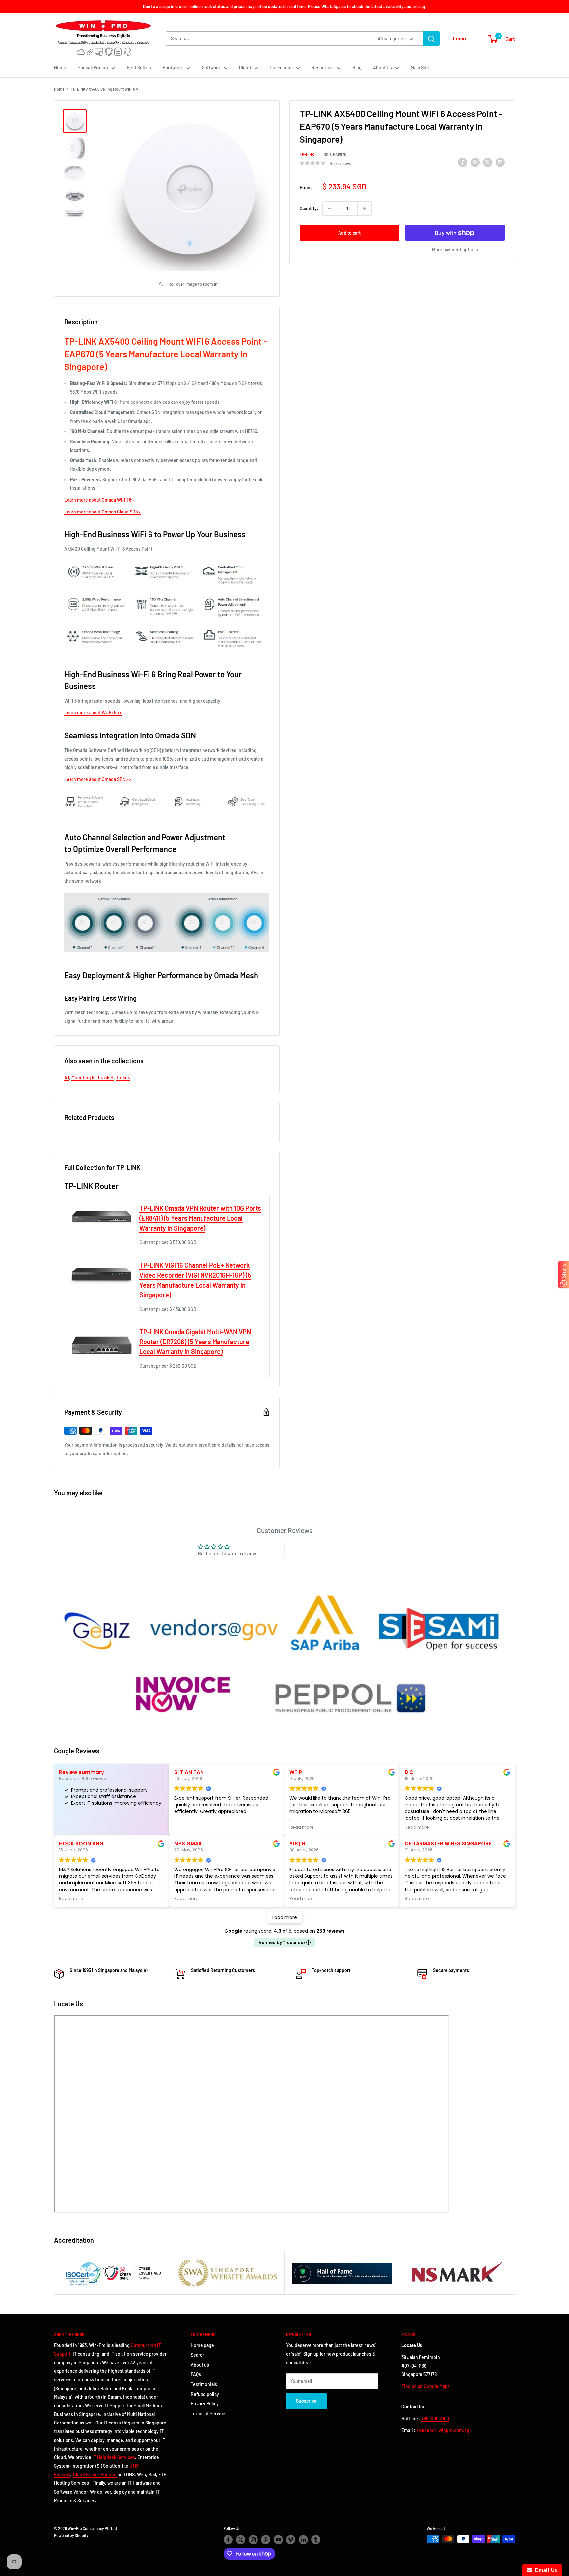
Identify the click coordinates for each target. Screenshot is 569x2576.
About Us (382, 67)
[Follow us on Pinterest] (266, 2540)
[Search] (431, 39)
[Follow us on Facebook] (228, 2540)
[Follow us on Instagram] (253, 2540)
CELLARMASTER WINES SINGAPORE (448, 1844)
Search (198, 2355)
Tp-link (123, 1078)
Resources (323, 67)
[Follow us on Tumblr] (316, 2540)
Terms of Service (208, 2413)
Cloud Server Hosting (95, 2474)
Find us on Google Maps (426, 2386)
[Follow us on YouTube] (278, 2540)
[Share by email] (500, 162)
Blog (357, 67)
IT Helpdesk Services (114, 2457)
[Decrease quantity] (330, 208)
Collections (281, 67)
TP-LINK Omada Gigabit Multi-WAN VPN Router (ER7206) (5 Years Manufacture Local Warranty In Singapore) (195, 1342)
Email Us (545, 2570)
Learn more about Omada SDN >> (98, 779)
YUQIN (297, 1844)
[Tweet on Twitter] (488, 162)
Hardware (173, 67)
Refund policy (205, 2394)
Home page (202, 2345)
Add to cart (349, 233)
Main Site (420, 67)
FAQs (196, 2374)
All (67, 1078)
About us (200, 2365)
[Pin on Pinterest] (475, 162)
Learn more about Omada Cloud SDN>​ (102, 512)
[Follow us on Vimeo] (291, 2540)
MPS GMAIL (188, 1844)
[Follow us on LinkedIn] (303, 2540)
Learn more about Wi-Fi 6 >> (93, 713)
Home (60, 67)
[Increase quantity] (365, 208)
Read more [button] (302, 1827)
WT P (296, 1772)
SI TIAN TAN (189, 1772)
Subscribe (306, 2401)
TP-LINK (307, 154)
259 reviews (331, 1931)
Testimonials (204, 2384)
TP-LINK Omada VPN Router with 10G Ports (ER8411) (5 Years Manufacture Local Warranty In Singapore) (200, 1218)
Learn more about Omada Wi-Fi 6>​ (99, 500)
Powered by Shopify (71, 2535)
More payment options (455, 249)
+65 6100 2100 (435, 2418)
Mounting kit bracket (93, 1078)
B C (409, 1772)
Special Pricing (93, 67)
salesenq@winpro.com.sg (443, 2430)
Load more (285, 1917)
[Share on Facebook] (463, 162)
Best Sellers (139, 67)
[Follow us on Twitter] (241, 2540)
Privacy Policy (205, 2404)
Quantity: (309, 208)
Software (211, 67)
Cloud (245, 67)
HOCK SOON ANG (81, 1844)
